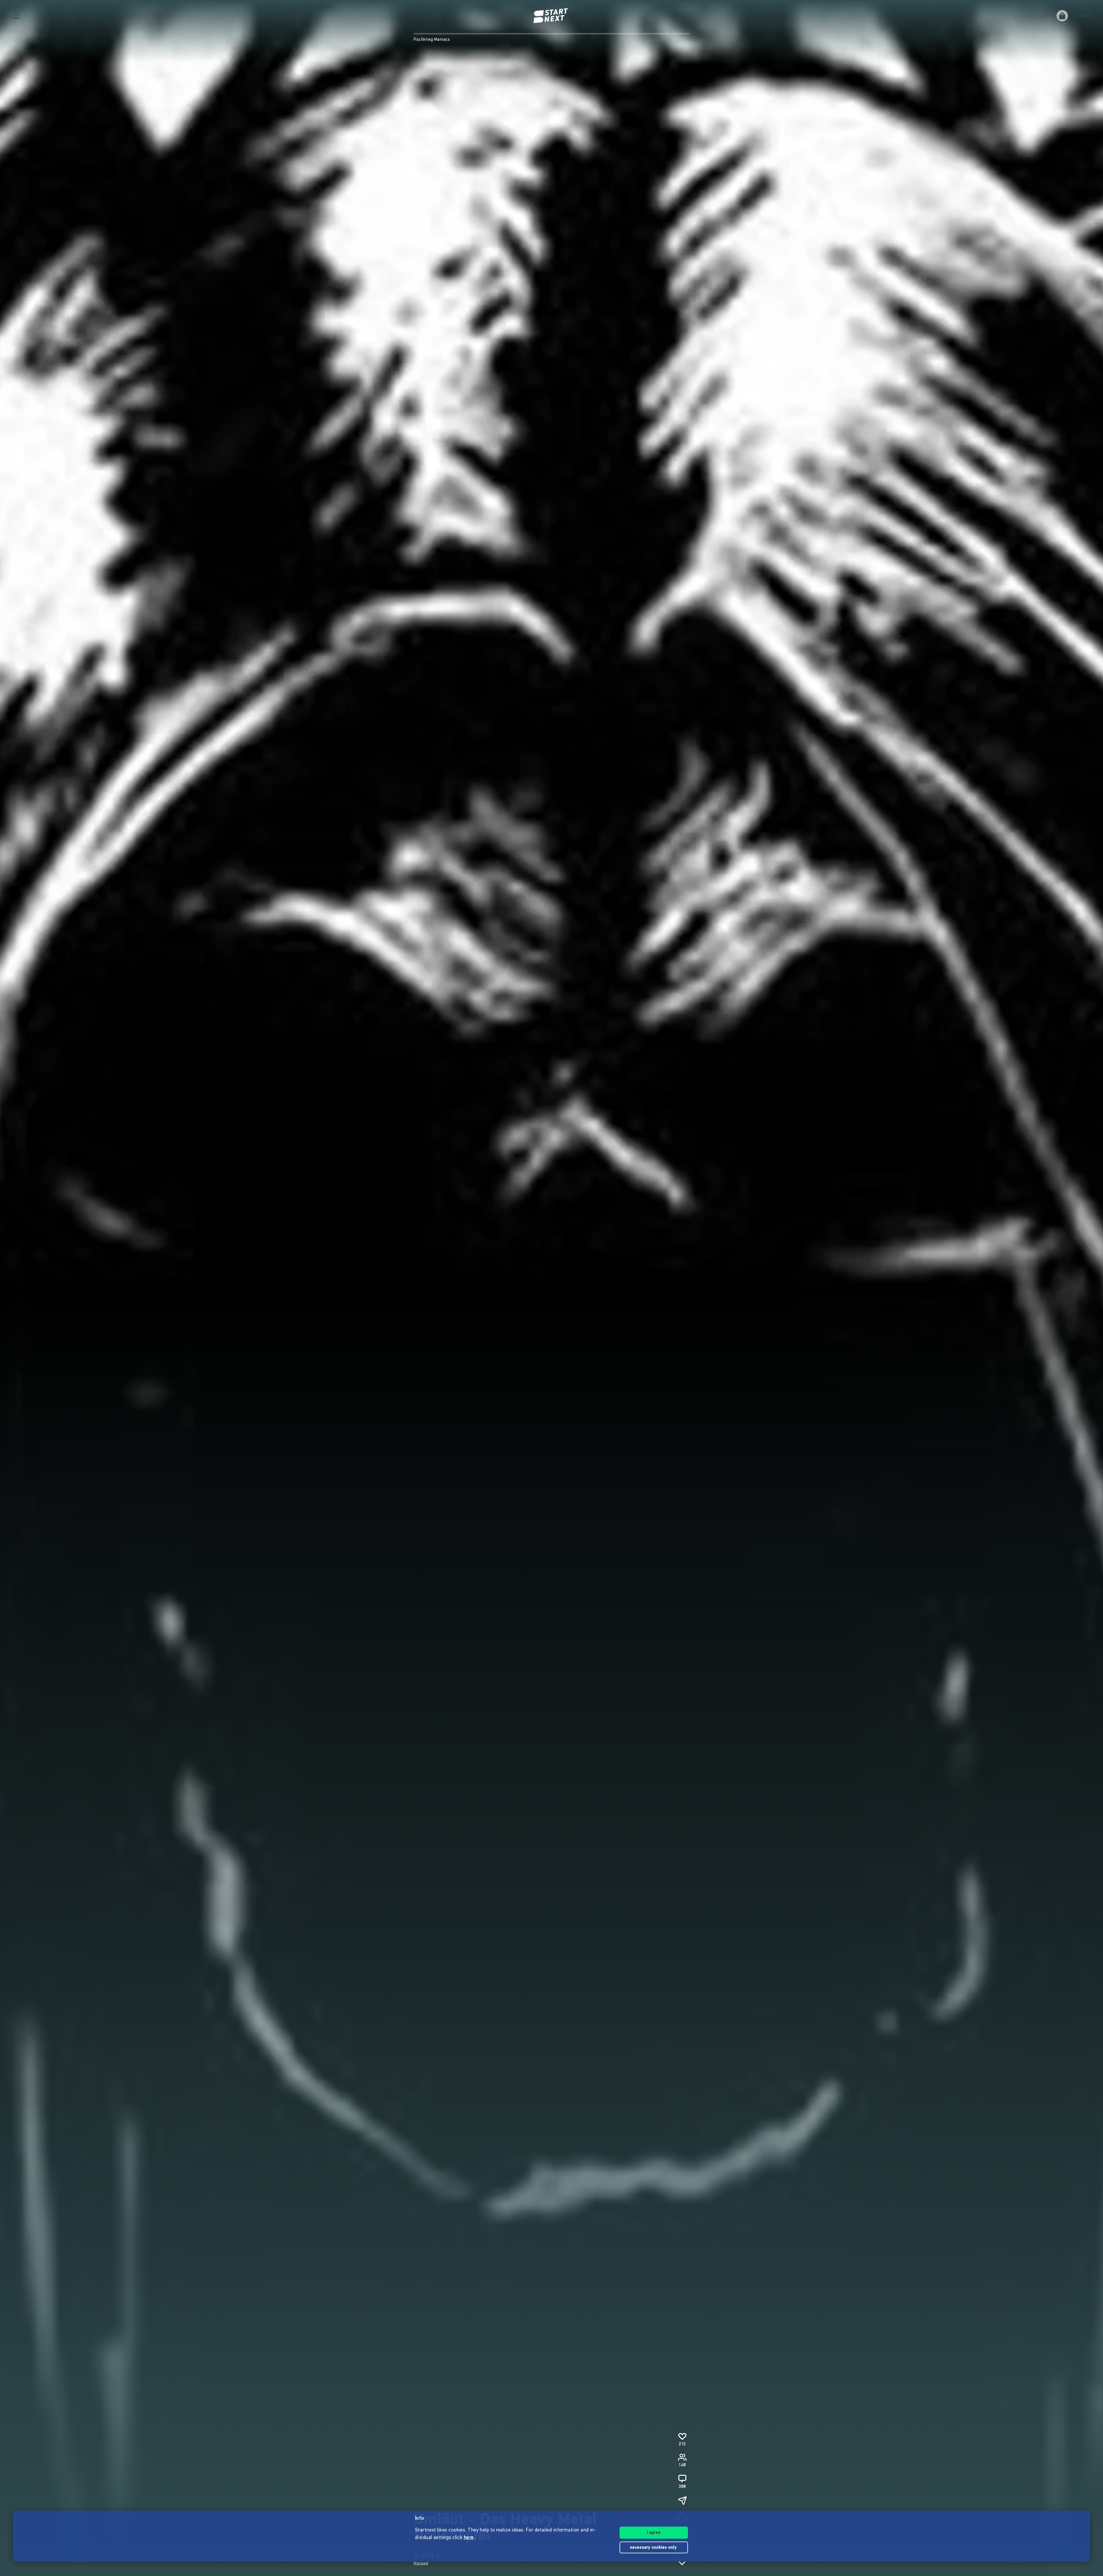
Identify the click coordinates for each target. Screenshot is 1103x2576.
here (469, 2538)
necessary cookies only (654, 2548)
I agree (654, 2533)
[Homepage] (551, 16)
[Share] (682, 2500)
